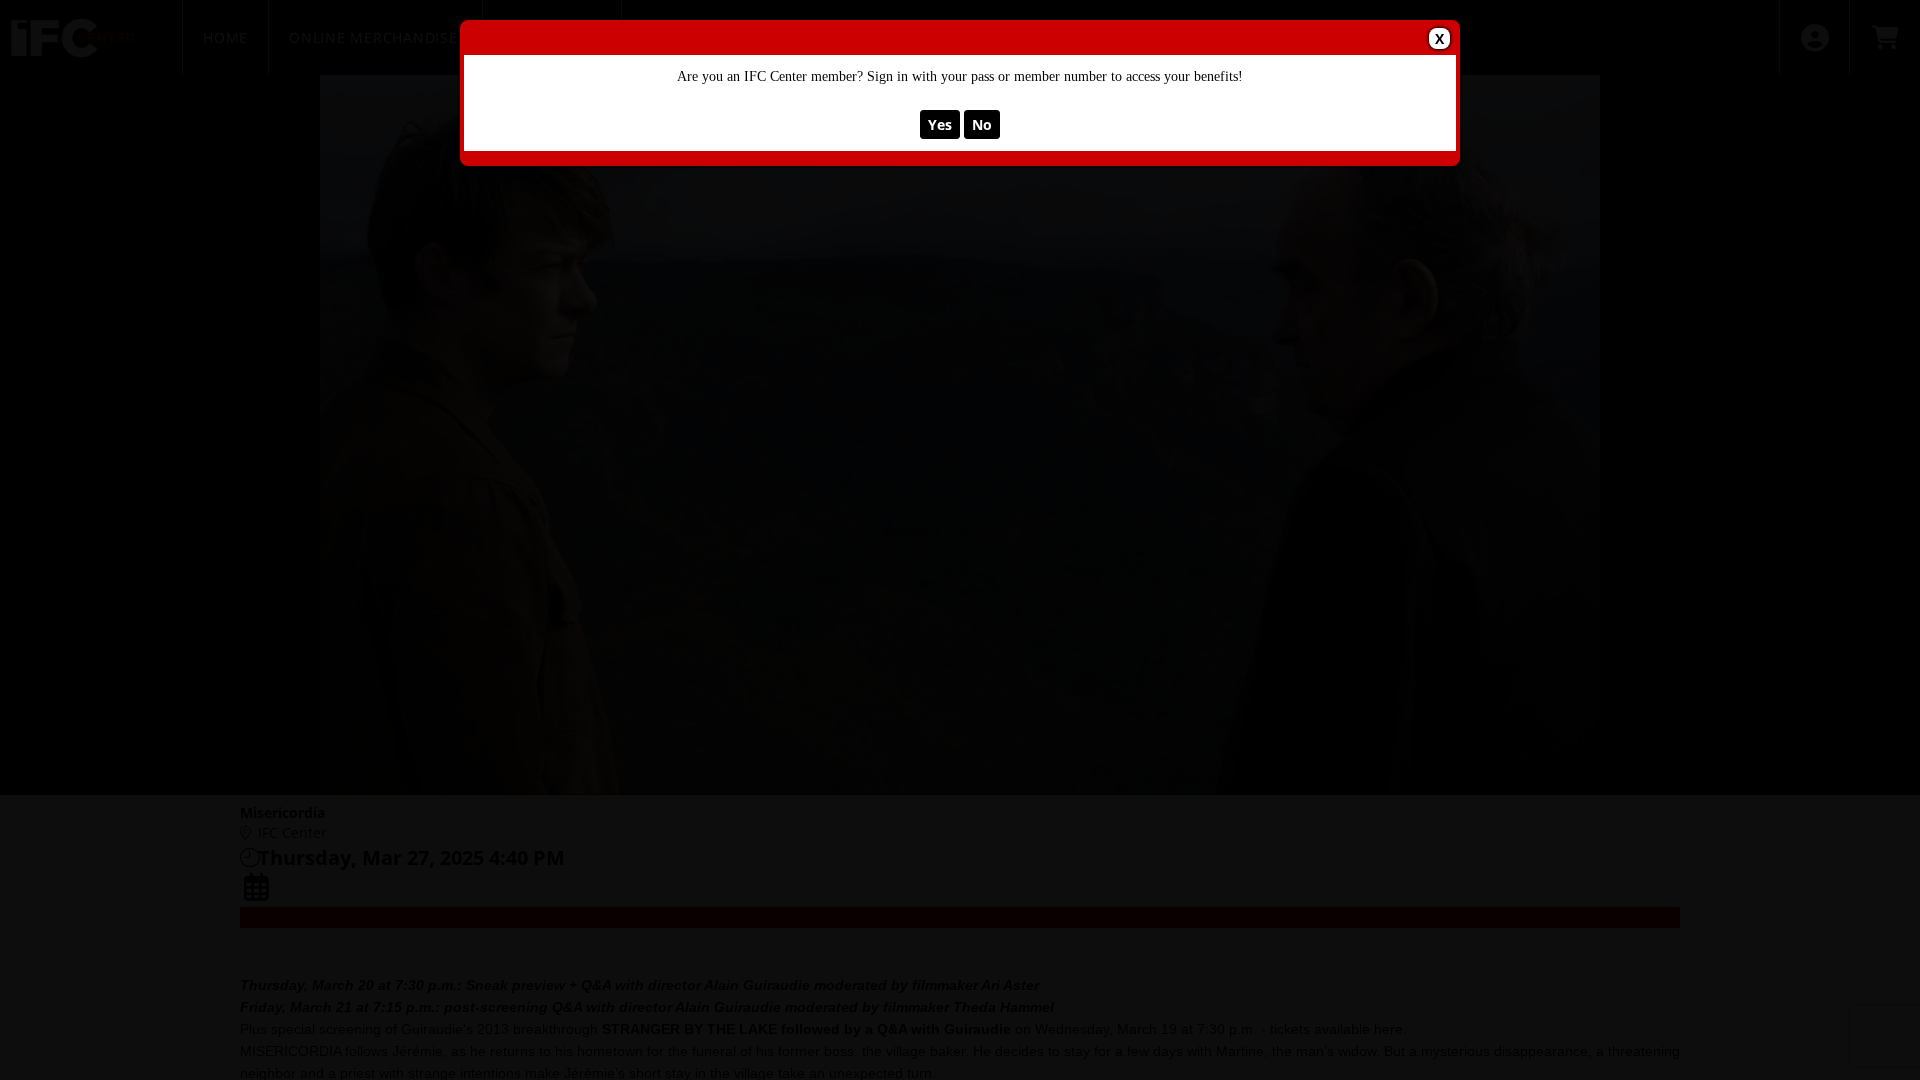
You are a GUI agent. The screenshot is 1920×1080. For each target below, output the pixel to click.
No (982, 124)
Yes (940, 124)
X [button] (1439, 38)
